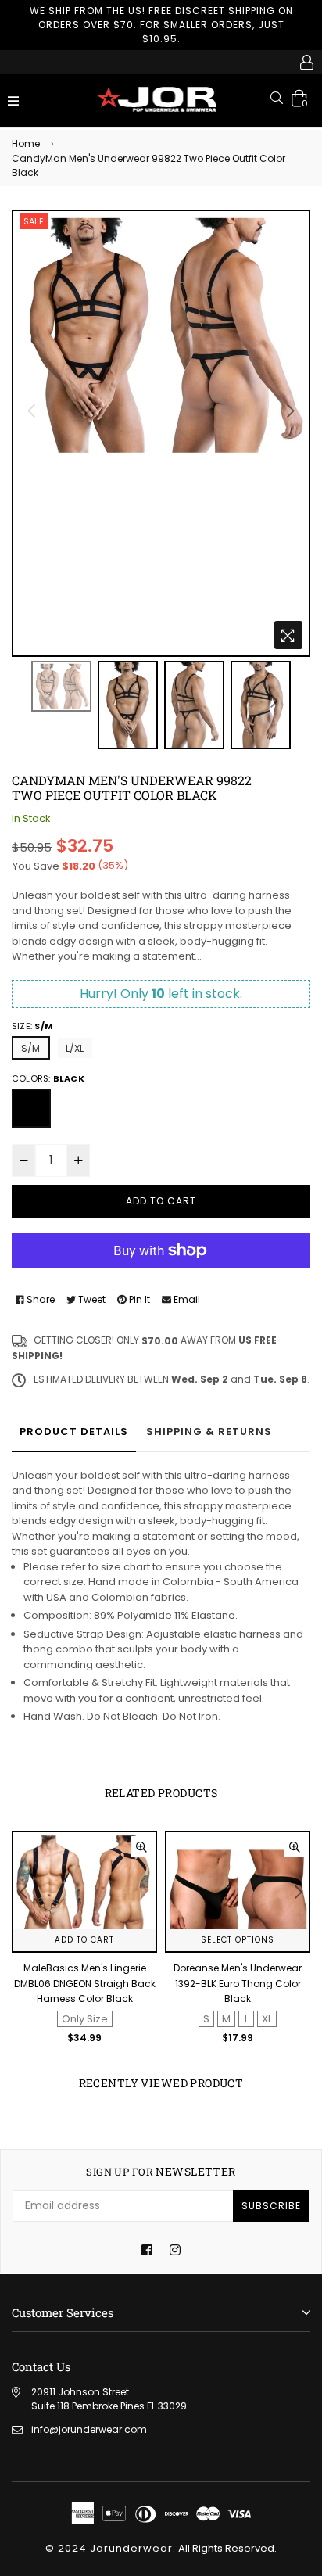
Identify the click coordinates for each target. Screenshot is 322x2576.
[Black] (31, 1108)
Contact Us (41, 2366)
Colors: (48, 1078)
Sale (34, 221)
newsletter (161, 2172)
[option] (161, 334)
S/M (31, 1048)
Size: (32, 1026)
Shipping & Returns (209, 1432)
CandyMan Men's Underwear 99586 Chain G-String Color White (238, 1983)
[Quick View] (141, 1846)
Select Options (84, 1940)
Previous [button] (31, 411)
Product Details (74, 1432)
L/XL (75, 1048)
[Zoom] (288, 635)
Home (26, 144)
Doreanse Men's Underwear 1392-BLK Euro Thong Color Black (84, 1983)
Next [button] (291, 411)
